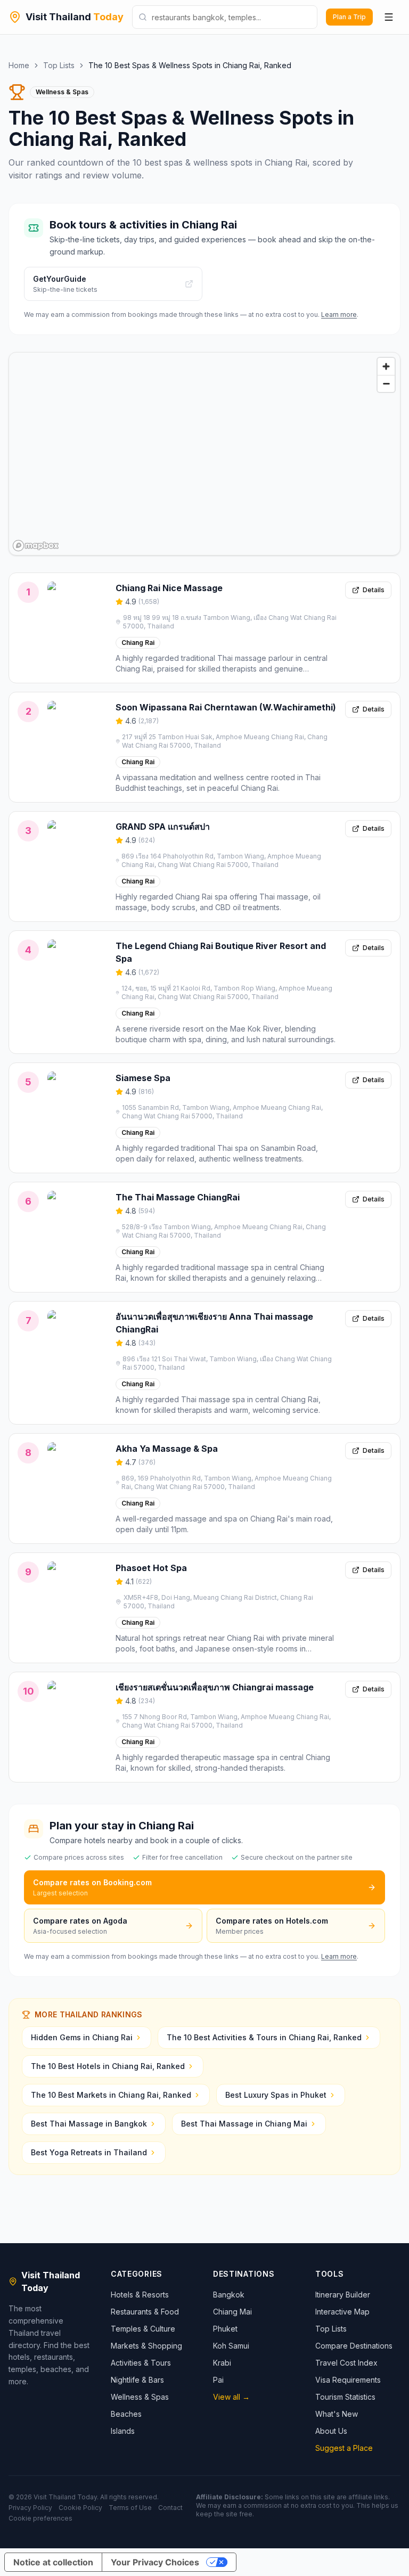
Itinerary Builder (343, 2295)
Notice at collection (53, 2562)
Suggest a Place (344, 2448)
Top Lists (59, 65)
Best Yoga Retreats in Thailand (89, 2152)
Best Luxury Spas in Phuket (276, 2095)
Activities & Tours (141, 2363)
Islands (123, 2431)
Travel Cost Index (346, 2363)
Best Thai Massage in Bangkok (89, 2124)
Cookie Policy (80, 2508)
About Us (331, 2431)
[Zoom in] (386, 366)
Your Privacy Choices (155, 2562)
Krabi (222, 2363)
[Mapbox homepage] (36, 546)
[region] (204, 454)
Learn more (339, 314)
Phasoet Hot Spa (151, 1568)
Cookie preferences (40, 2518)
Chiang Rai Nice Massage (169, 588)
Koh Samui (231, 2346)
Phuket (225, 2329)
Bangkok (229, 2295)
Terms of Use (130, 2508)
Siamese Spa (143, 1078)
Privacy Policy (30, 2508)
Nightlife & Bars (137, 2380)
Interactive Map (342, 2312)
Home (19, 65)
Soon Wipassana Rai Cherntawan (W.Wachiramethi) (226, 707)
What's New (337, 2414)
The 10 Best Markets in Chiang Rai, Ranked (111, 2095)
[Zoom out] (386, 383)
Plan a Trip (349, 17)
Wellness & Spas (140, 2397)
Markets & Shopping (146, 2346)
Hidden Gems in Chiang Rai (82, 2037)
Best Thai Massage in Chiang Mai (244, 2124)
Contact (170, 2508)
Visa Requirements (348, 2380)
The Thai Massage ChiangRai (178, 1197)
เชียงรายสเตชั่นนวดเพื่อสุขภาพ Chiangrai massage (215, 1687)
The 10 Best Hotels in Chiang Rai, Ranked (108, 2066)
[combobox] (225, 17)
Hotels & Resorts (140, 2295)
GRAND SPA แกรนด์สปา (163, 827)
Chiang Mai (232, 2312)
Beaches (126, 2414)
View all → (231, 2397)
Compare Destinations (354, 2346)
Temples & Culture (143, 2329)
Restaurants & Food (145, 2312)
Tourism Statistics (345, 2397)
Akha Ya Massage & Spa (167, 1449)
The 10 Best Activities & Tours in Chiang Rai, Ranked (264, 2037)
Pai (218, 2380)
